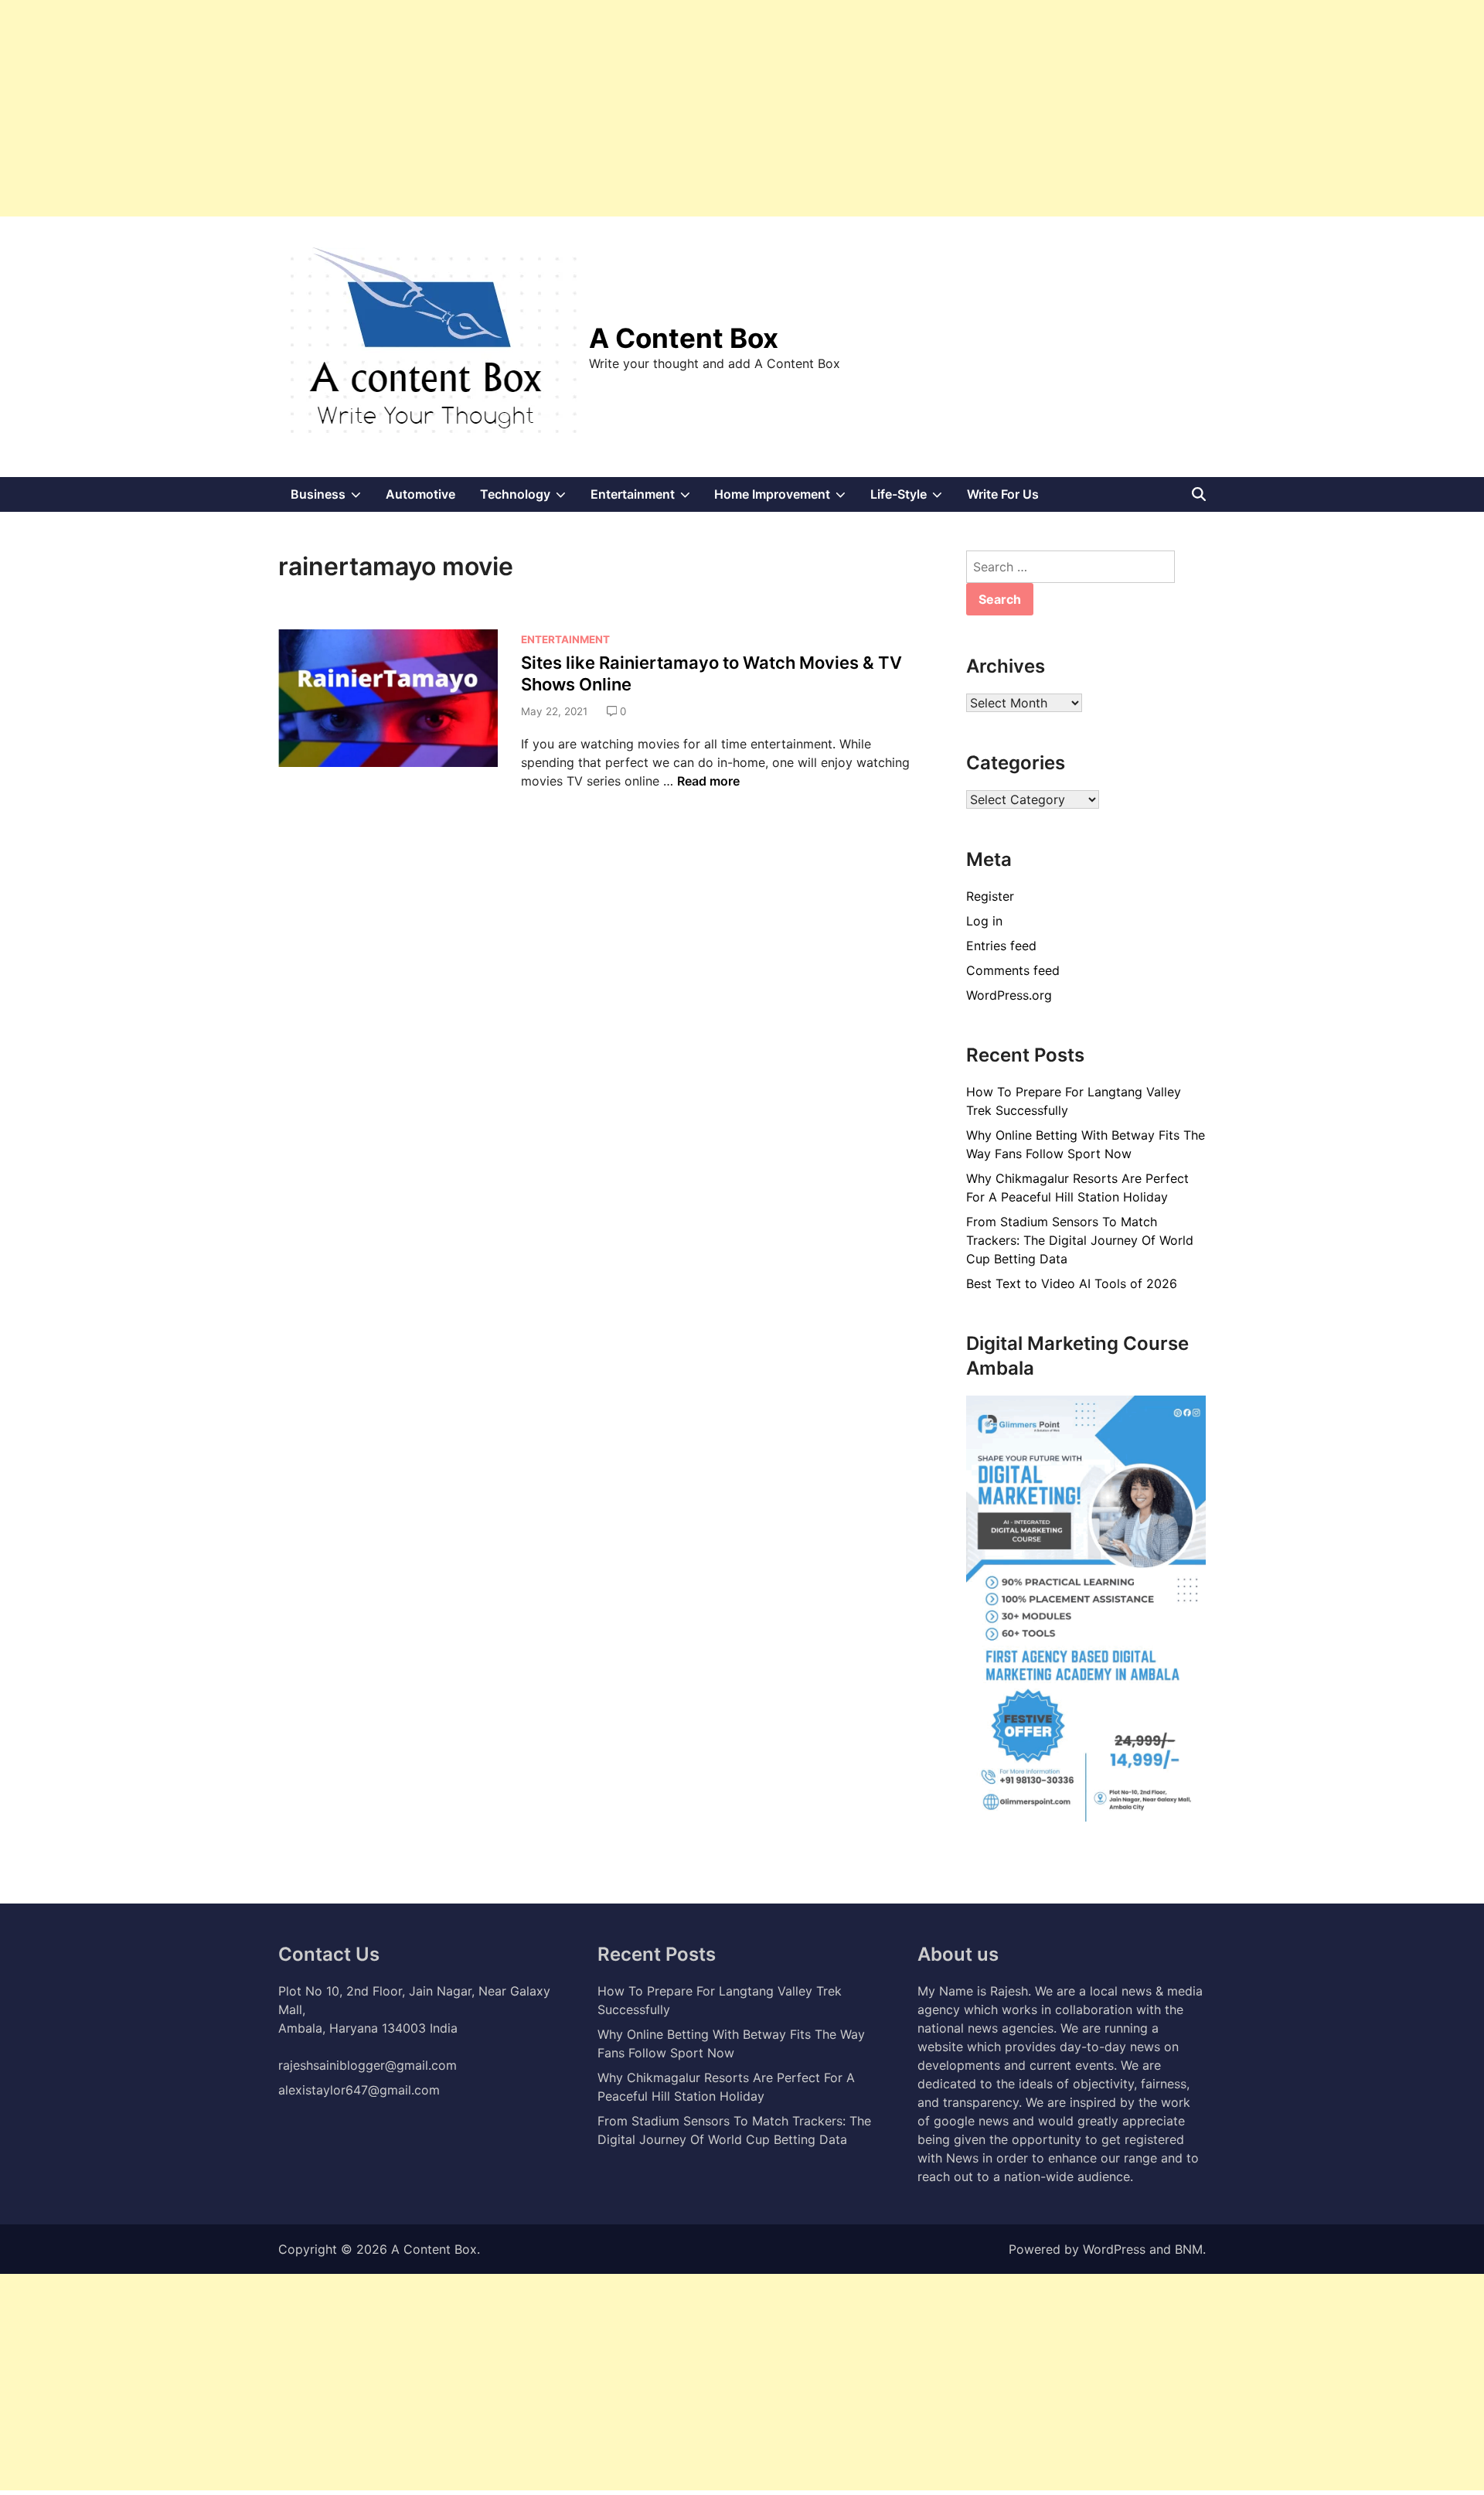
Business (332, 499)
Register (990, 896)
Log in (984, 921)
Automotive (420, 494)
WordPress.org (1009, 995)
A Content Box (684, 338)
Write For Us (1003, 494)
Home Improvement (786, 499)
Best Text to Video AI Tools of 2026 (1072, 1283)
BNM (1189, 2249)
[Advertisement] (464, 108)
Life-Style (912, 499)
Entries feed (1001, 946)
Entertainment (647, 499)
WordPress (1114, 2249)
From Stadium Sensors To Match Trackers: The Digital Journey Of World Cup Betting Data (1080, 1240)
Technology (529, 499)
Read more (708, 781)
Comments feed (1013, 970)
